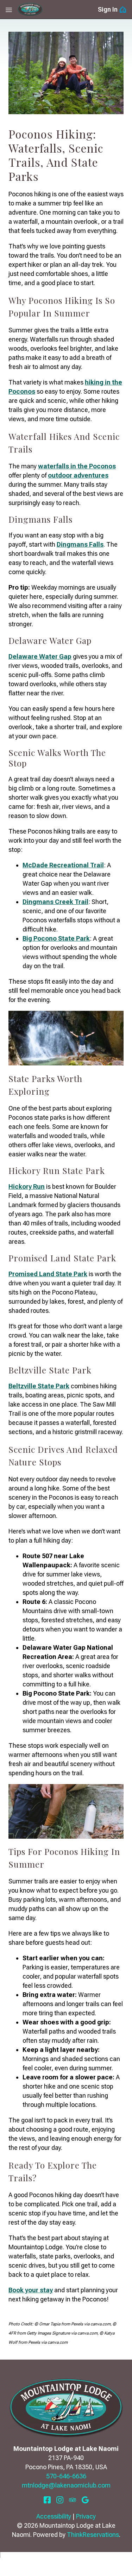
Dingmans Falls (80, 544)
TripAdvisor (73, 2500)
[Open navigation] (9, 10)
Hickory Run (27, 1186)
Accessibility (54, 2516)
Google (85, 2500)
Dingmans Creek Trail (55, 902)
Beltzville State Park (39, 1386)
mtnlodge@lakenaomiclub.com (66, 2485)
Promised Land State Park (48, 1274)
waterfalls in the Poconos (77, 466)
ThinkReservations (93, 2535)
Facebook (47, 2500)
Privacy (86, 2516)
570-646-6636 (66, 2476)
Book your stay (31, 2290)
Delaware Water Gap (40, 656)
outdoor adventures (78, 475)
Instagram (60, 2500)
